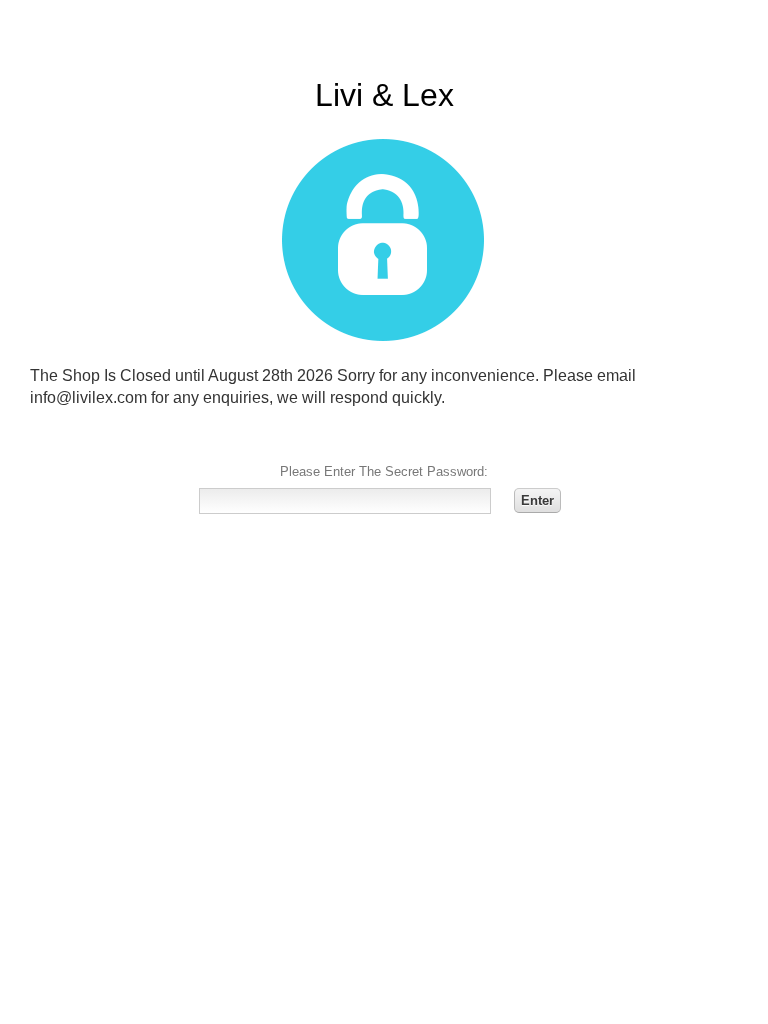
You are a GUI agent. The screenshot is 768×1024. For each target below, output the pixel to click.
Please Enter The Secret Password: (384, 471)
